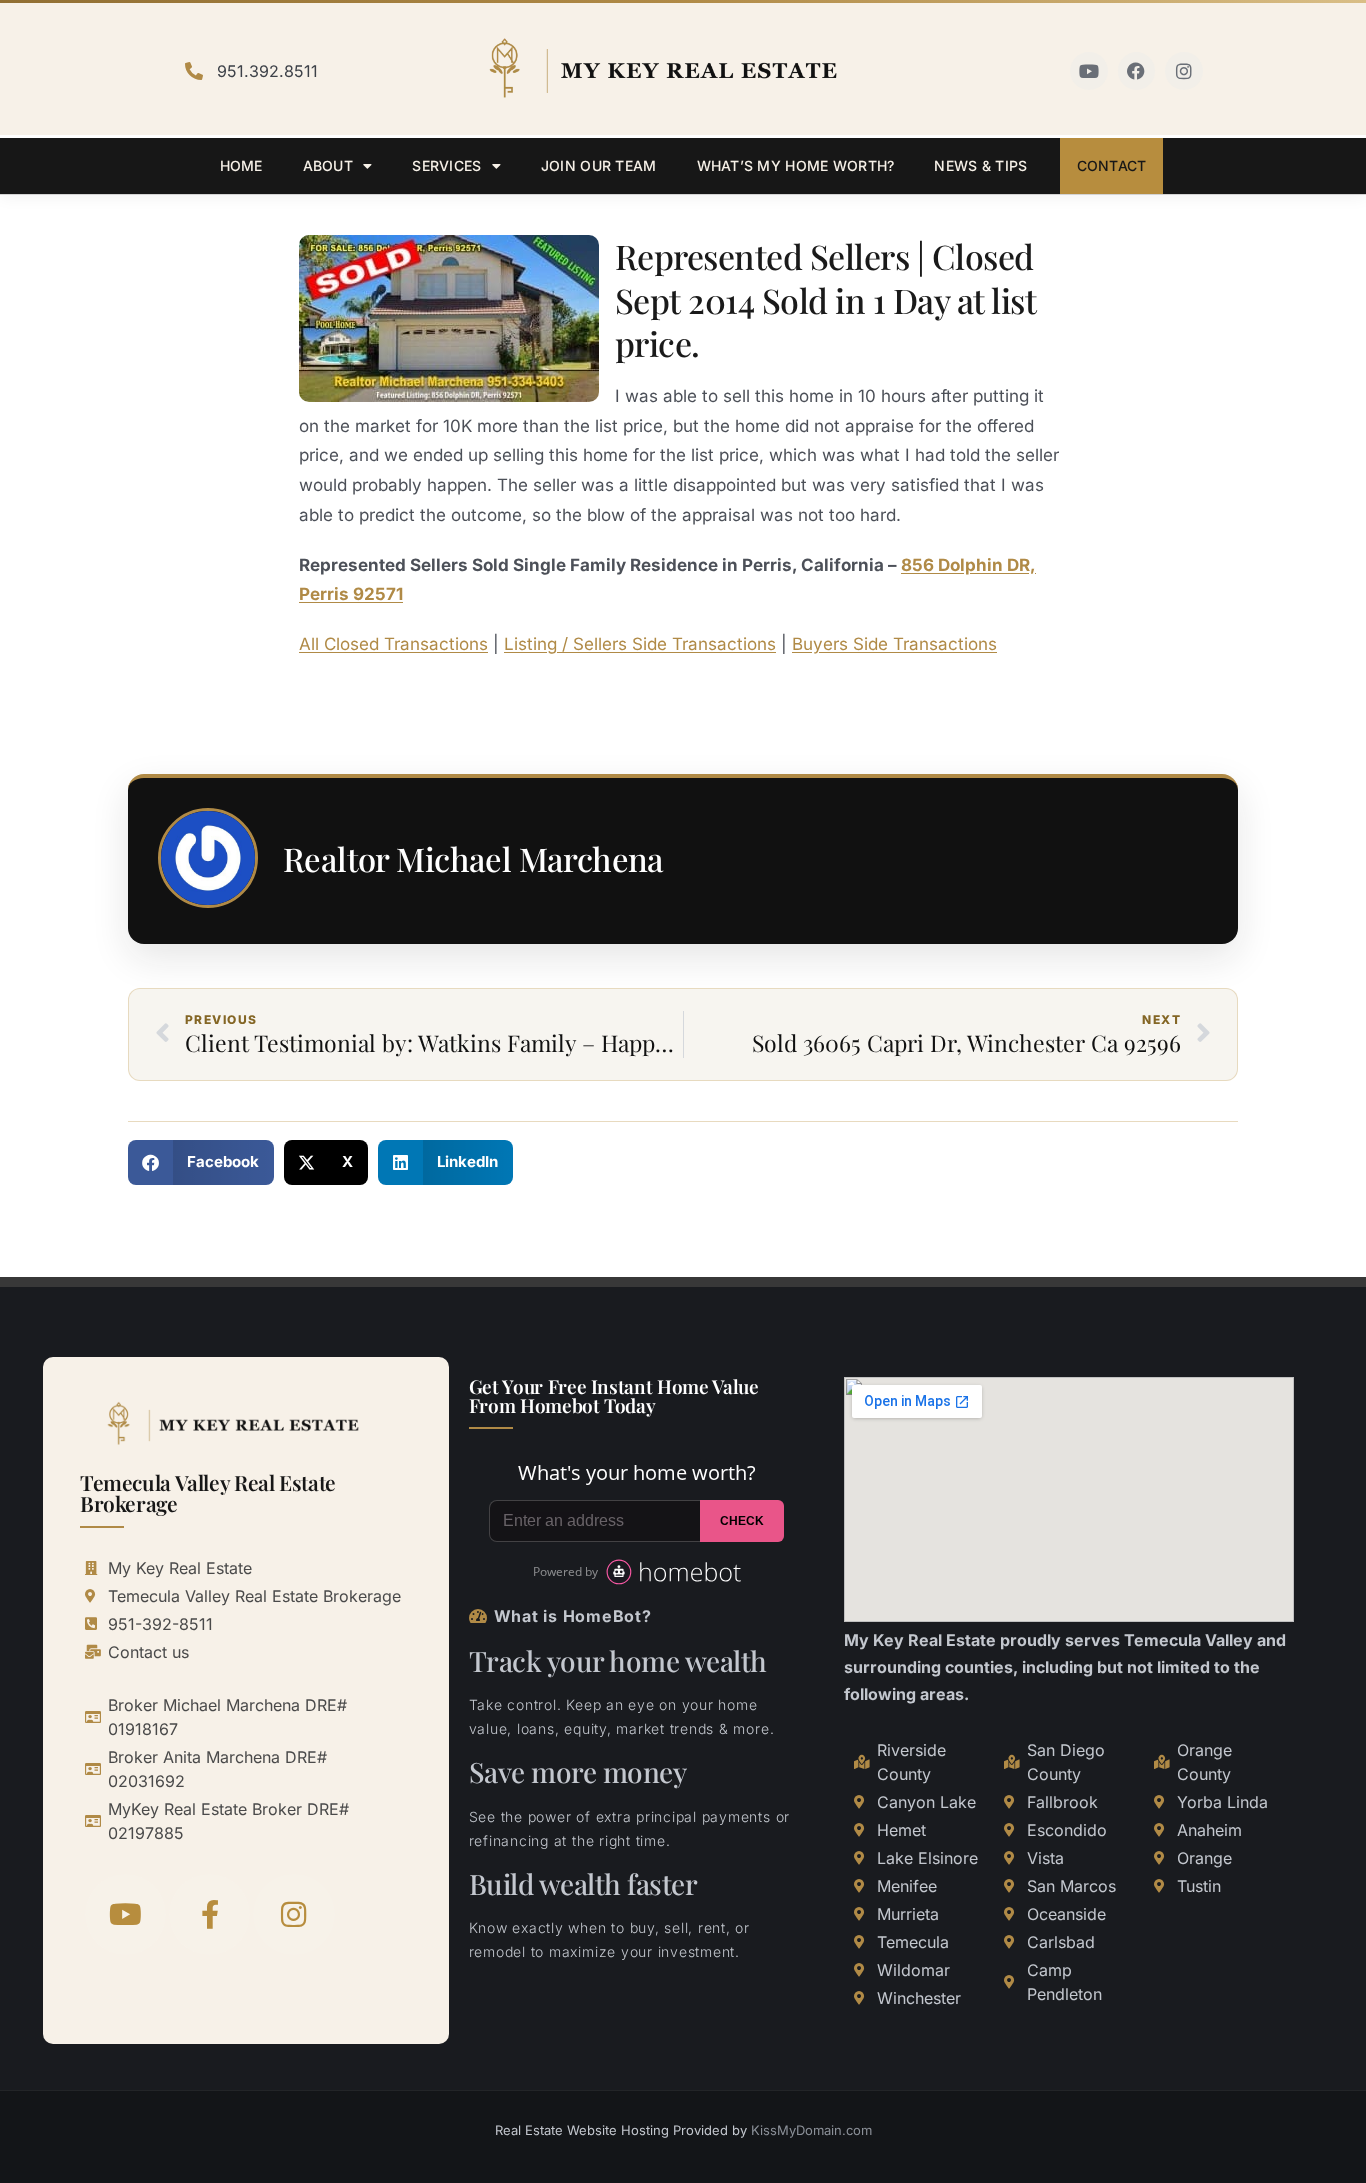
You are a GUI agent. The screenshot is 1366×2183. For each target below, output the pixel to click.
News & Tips (980, 165)
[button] (201, 1162)
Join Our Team (599, 165)
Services (446, 165)
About (328, 165)
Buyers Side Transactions (894, 644)
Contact (1112, 165)
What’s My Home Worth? (796, 165)
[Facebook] (1137, 71)
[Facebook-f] (209, 1914)
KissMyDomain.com (811, 2130)
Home (241, 165)
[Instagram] (1184, 71)
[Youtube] (1089, 71)
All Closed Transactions (393, 644)
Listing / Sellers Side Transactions (640, 644)
